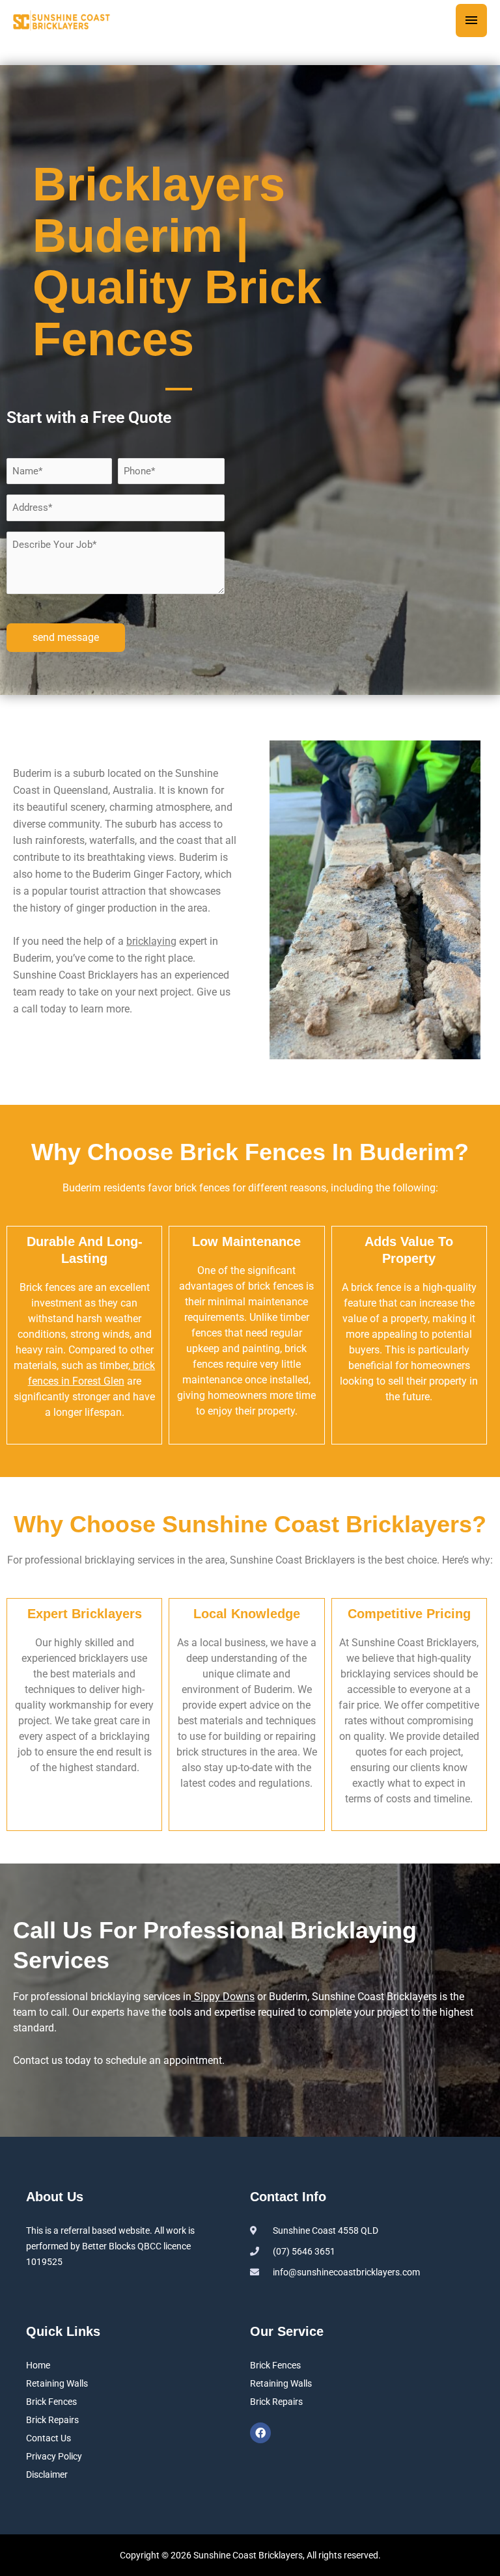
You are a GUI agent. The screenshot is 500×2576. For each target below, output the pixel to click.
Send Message (66, 637)
